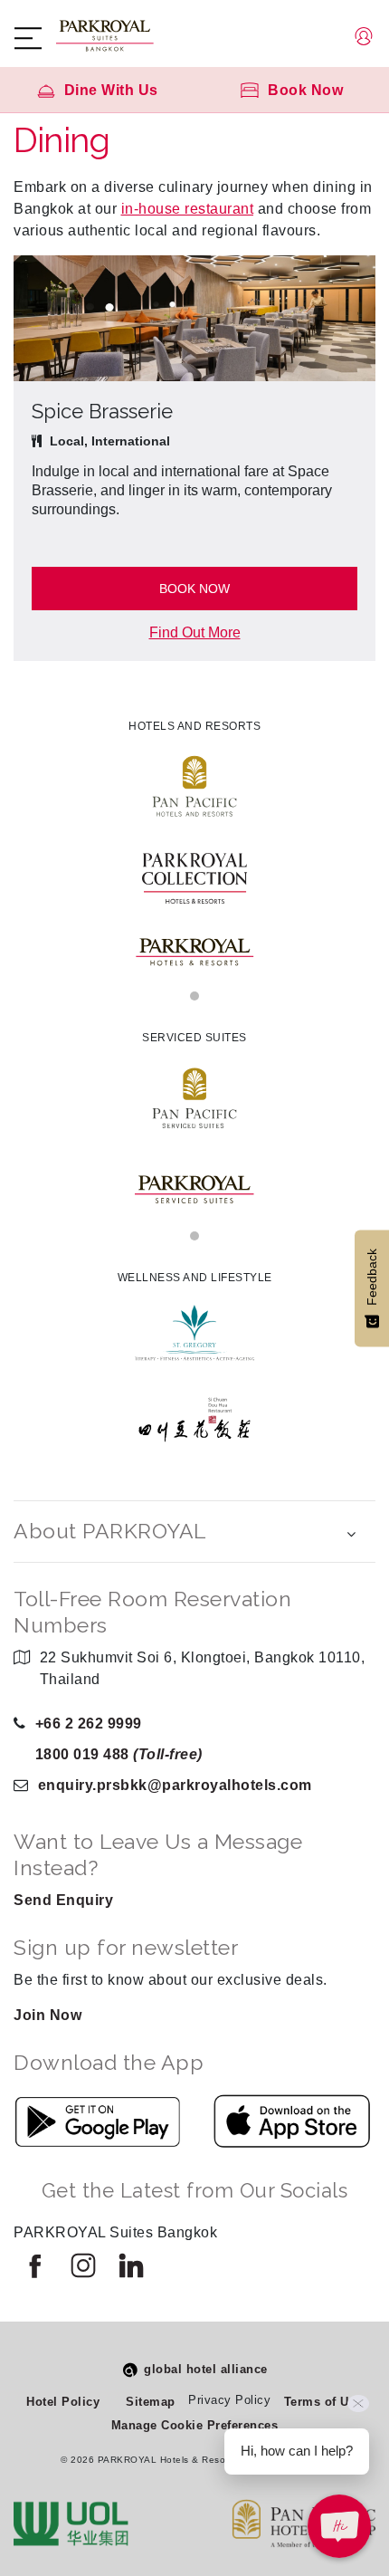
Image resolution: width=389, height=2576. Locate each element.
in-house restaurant (188, 209)
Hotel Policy (63, 2402)
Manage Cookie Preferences (195, 2425)
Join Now (47, 2015)
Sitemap (151, 2402)
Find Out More (195, 632)
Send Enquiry (63, 1900)
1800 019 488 (119, 1754)
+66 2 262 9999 (89, 1724)
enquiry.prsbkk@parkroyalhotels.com (175, 1785)
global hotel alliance (206, 2369)
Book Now (194, 589)
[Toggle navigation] (37, 38)
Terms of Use (323, 2402)
